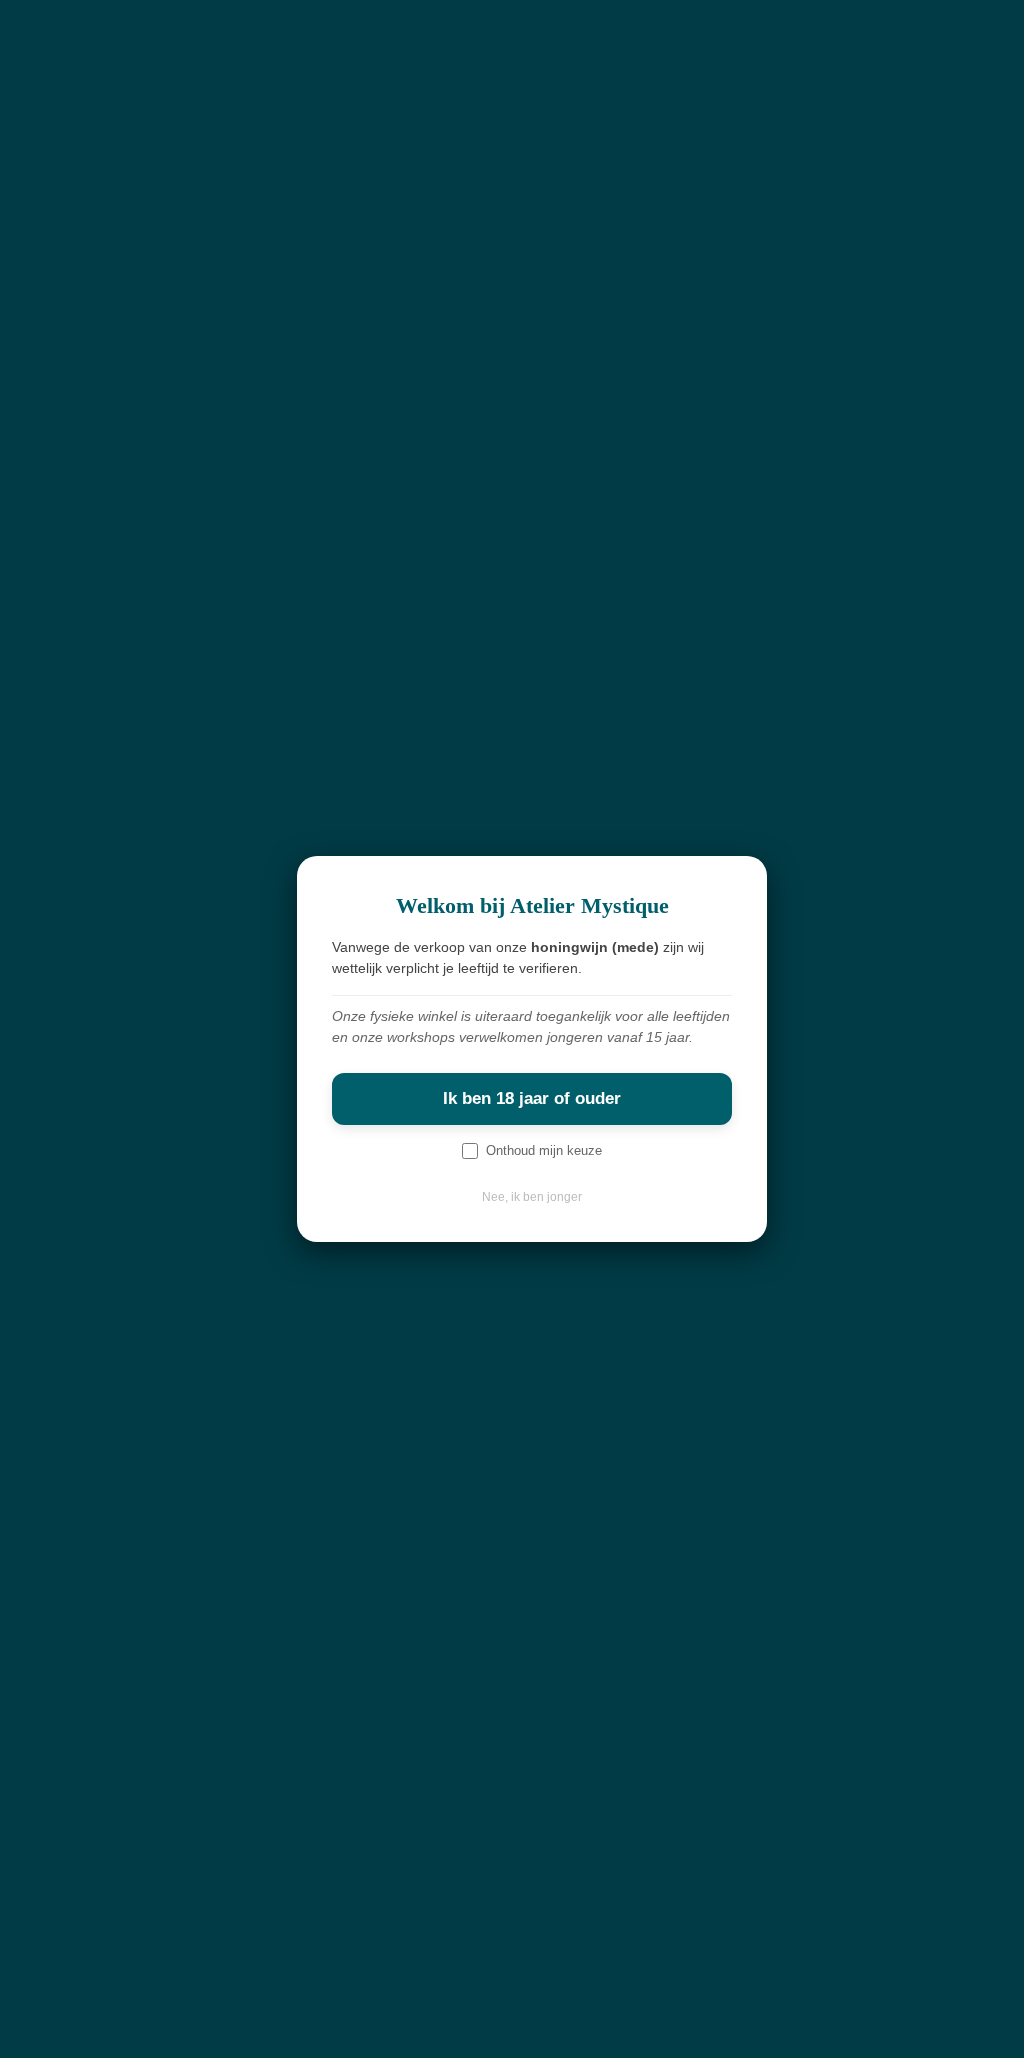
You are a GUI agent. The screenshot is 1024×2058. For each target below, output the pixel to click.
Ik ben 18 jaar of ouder (532, 1098)
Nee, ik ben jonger (532, 1197)
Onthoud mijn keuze (544, 1150)
